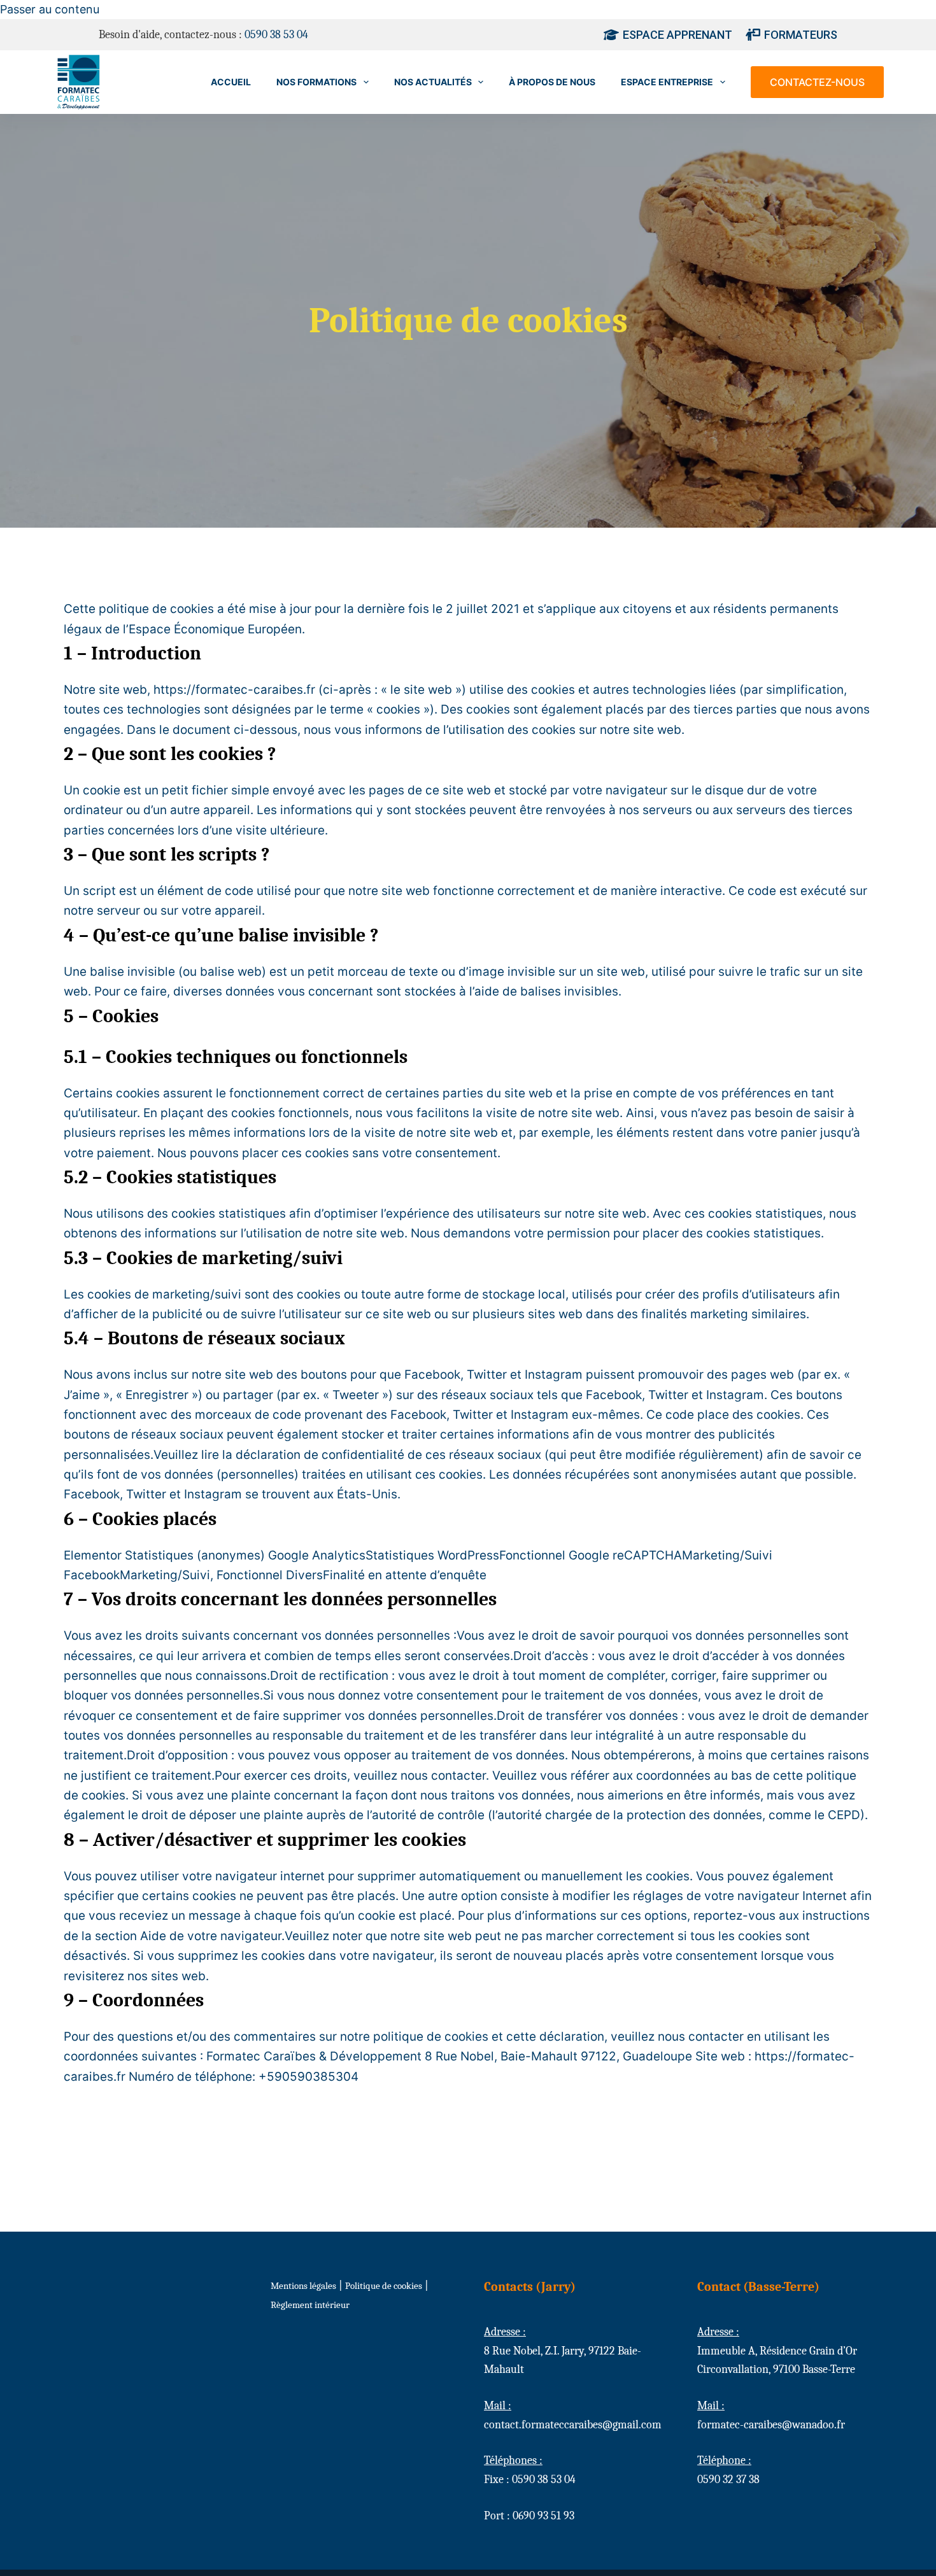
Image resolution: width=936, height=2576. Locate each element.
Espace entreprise (667, 82)
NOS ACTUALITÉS (433, 82)
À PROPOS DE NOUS (552, 82)
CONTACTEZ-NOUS (817, 82)
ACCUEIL (231, 82)
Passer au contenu (50, 9)
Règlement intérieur (310, 2305)
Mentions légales (303, 2286)
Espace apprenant (677, 35)
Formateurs (801, 35)
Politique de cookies (384, 2286)
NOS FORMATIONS (316, 82)
